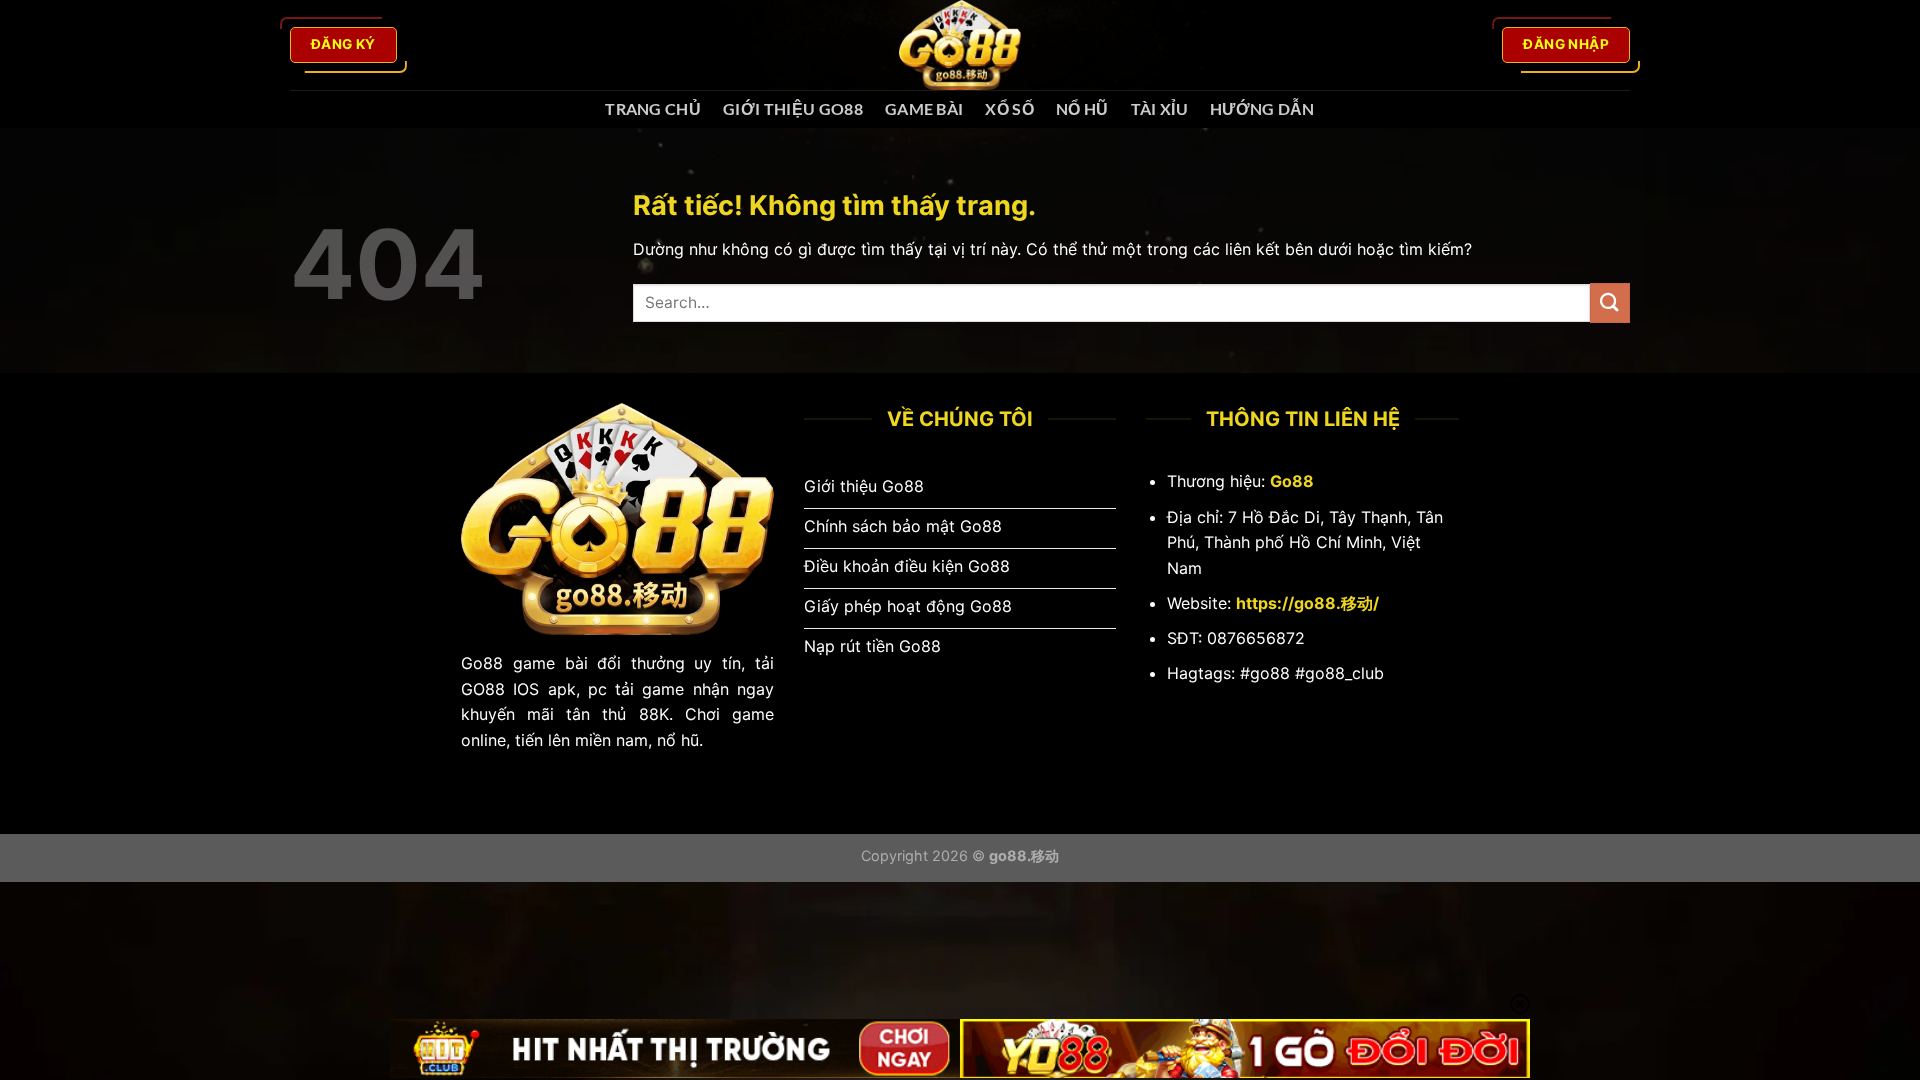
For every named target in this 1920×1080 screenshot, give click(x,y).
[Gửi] (1610, 302)
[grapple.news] (960, 45)
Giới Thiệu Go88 (793, 108)
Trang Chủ (653, 108)
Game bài (924, 108)
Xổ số (1009, 108)
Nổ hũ (1082, 108)
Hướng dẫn (1262, 108)
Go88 (1292, 481)
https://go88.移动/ (1307, 603)
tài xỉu (1159, 108)
